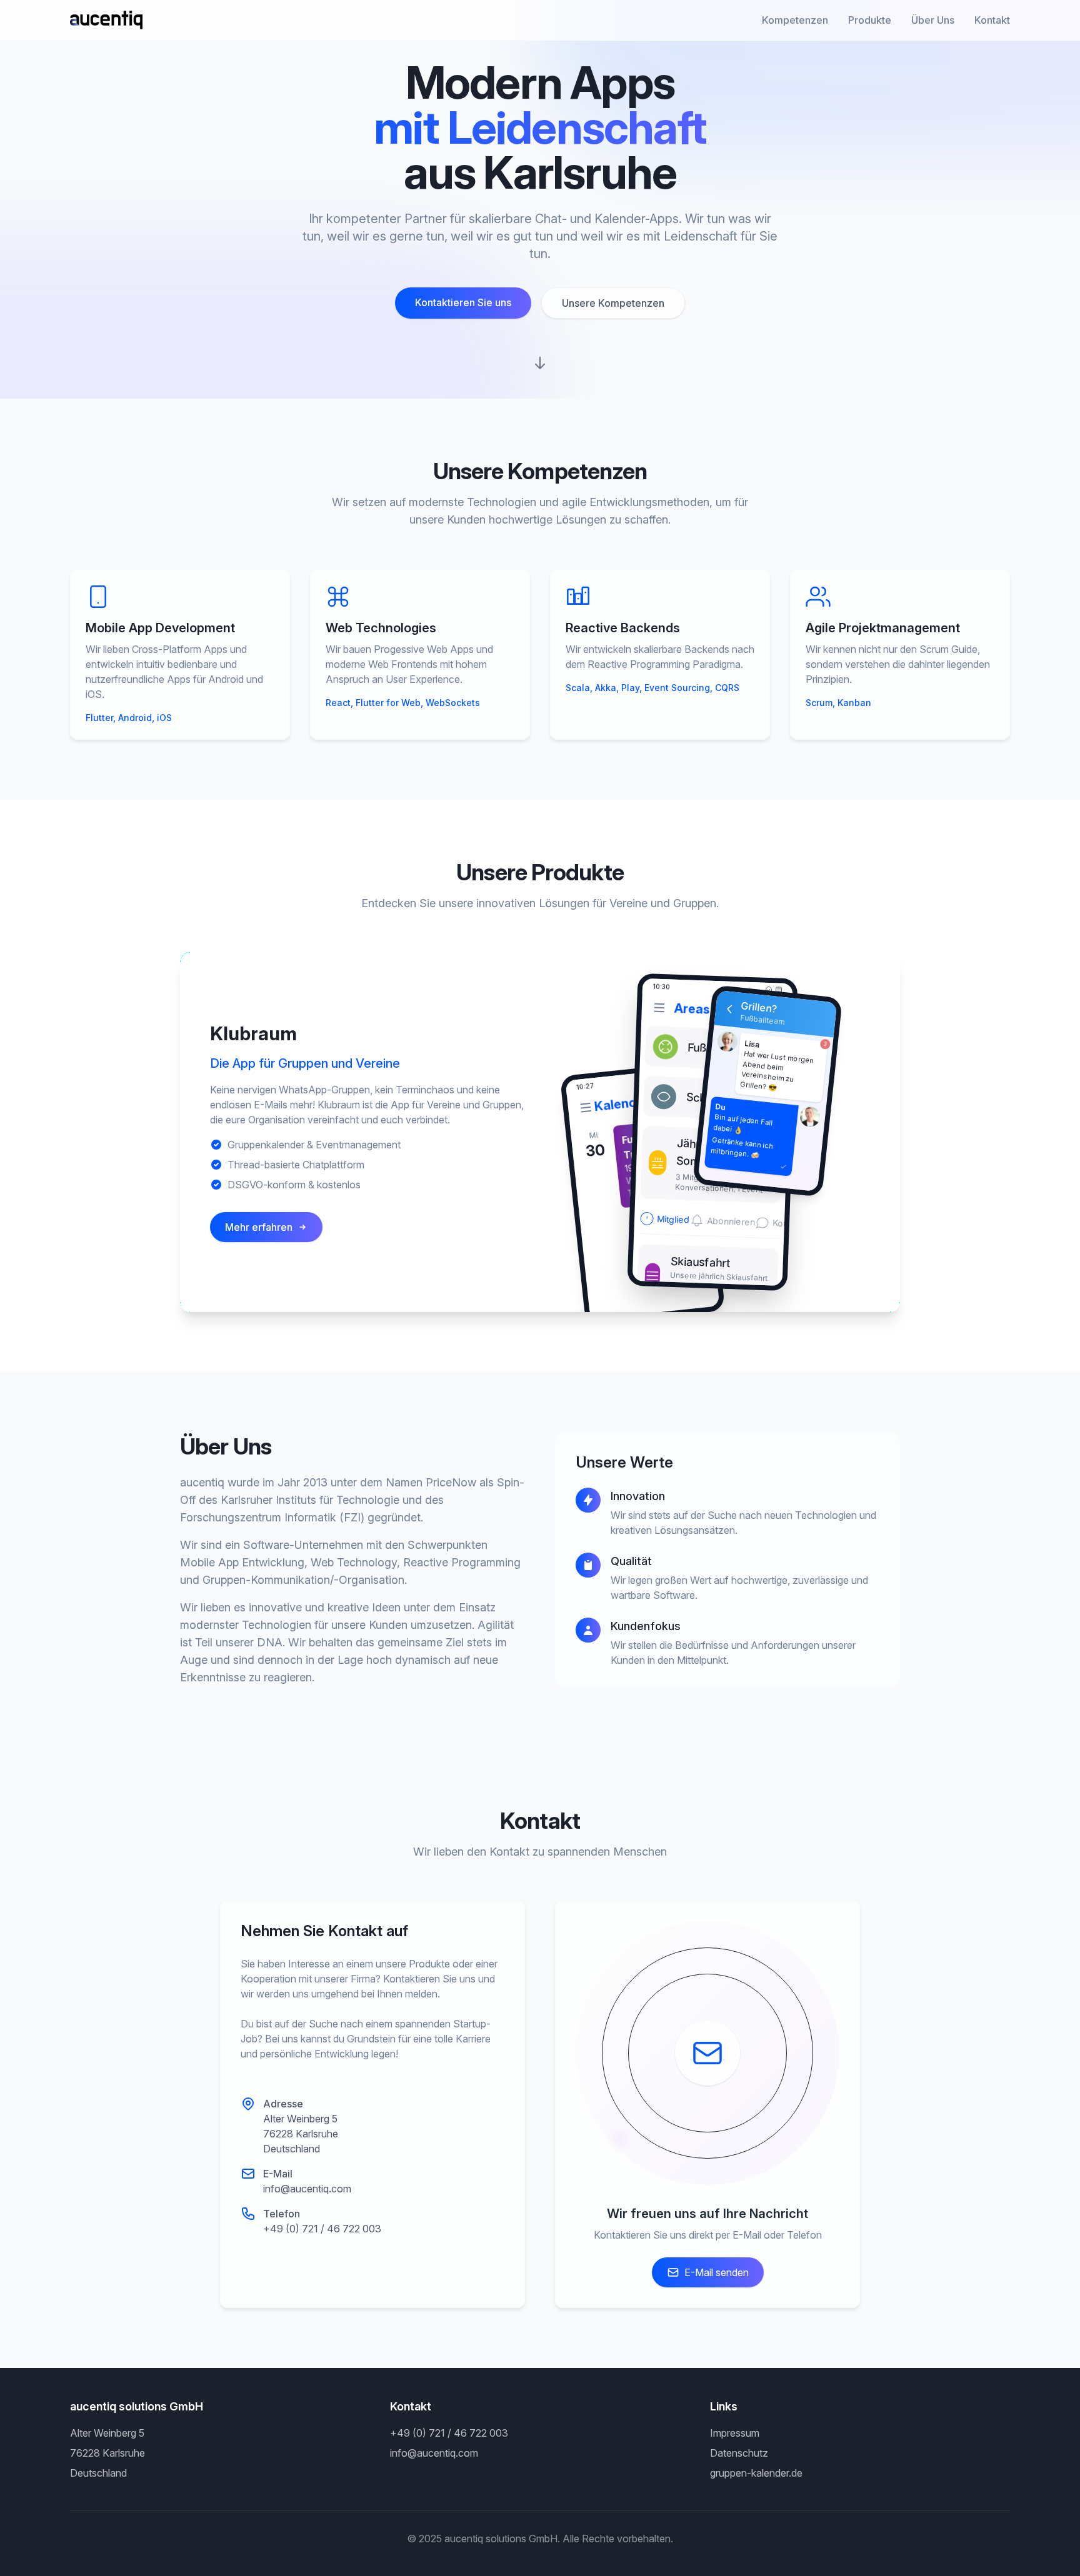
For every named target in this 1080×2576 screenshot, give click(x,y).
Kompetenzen (795, 20)
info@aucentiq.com (307, 2189)
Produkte (870, 20)
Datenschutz (739, 2453)
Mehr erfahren (259, 1227)
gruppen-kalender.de (756, 2473)
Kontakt (992, 20)
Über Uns (933, 20)
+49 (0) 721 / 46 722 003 (322, 2229)
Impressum (735, 2433)
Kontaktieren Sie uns (463, 302)
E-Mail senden (717, 2272)
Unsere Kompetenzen (613, 303)
